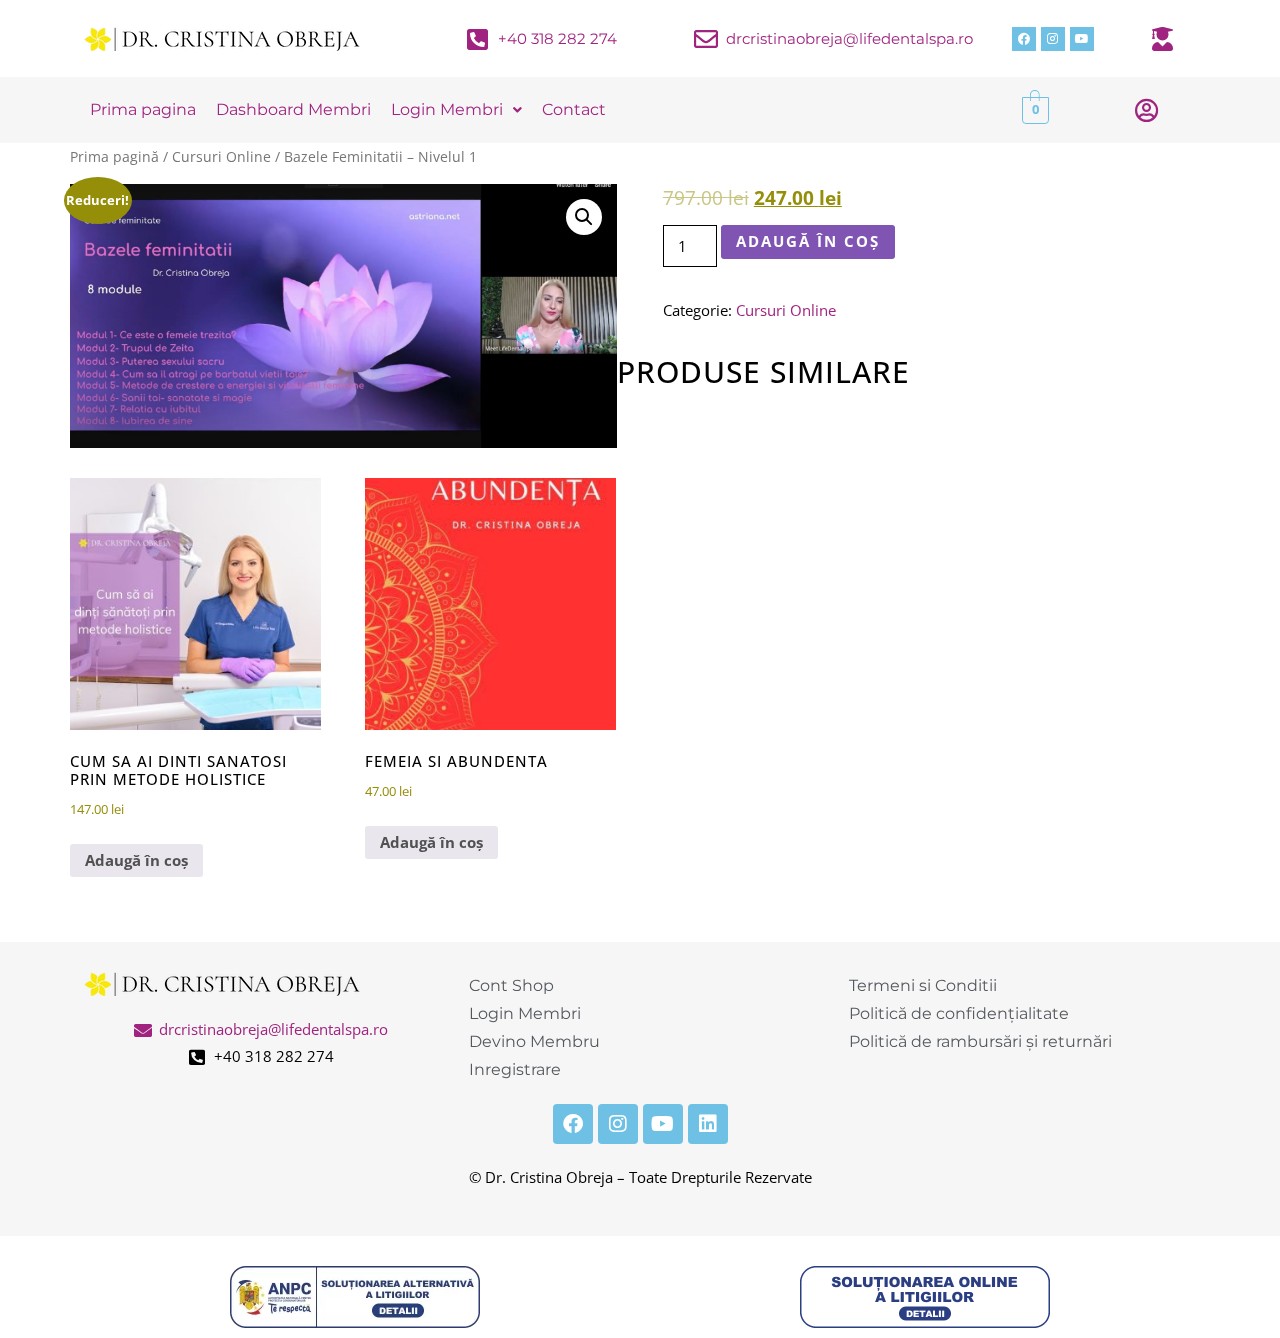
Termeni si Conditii (923, 985)
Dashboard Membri (293, 109)
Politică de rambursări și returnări (980, 1041)
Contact (574, 109)
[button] (584, 217)
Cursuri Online (221, 156)
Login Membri (447, 109)
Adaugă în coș (808, 241)
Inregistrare (515, 1069)
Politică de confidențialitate (959, 1013)
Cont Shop (511, 985)
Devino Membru (534, 1041)
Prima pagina (143, 109)
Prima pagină (114, 156)
